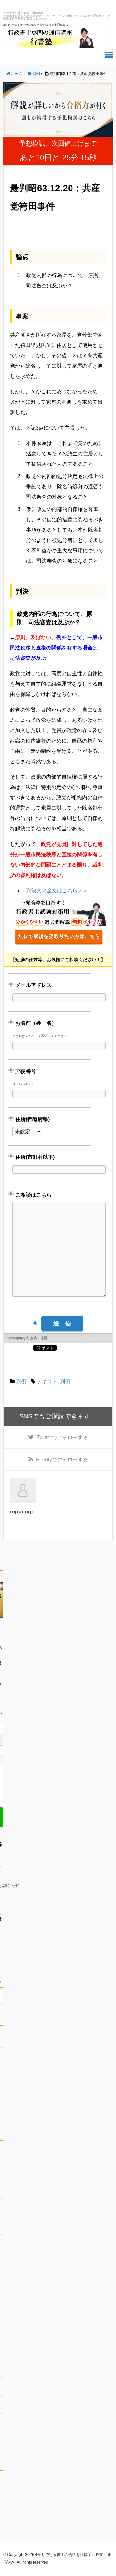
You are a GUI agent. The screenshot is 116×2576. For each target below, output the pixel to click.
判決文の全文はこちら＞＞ (57, 891)
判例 (21, 1381)
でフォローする (62, 1437)
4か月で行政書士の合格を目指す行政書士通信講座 (36, 25)
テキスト (47, 1381)
